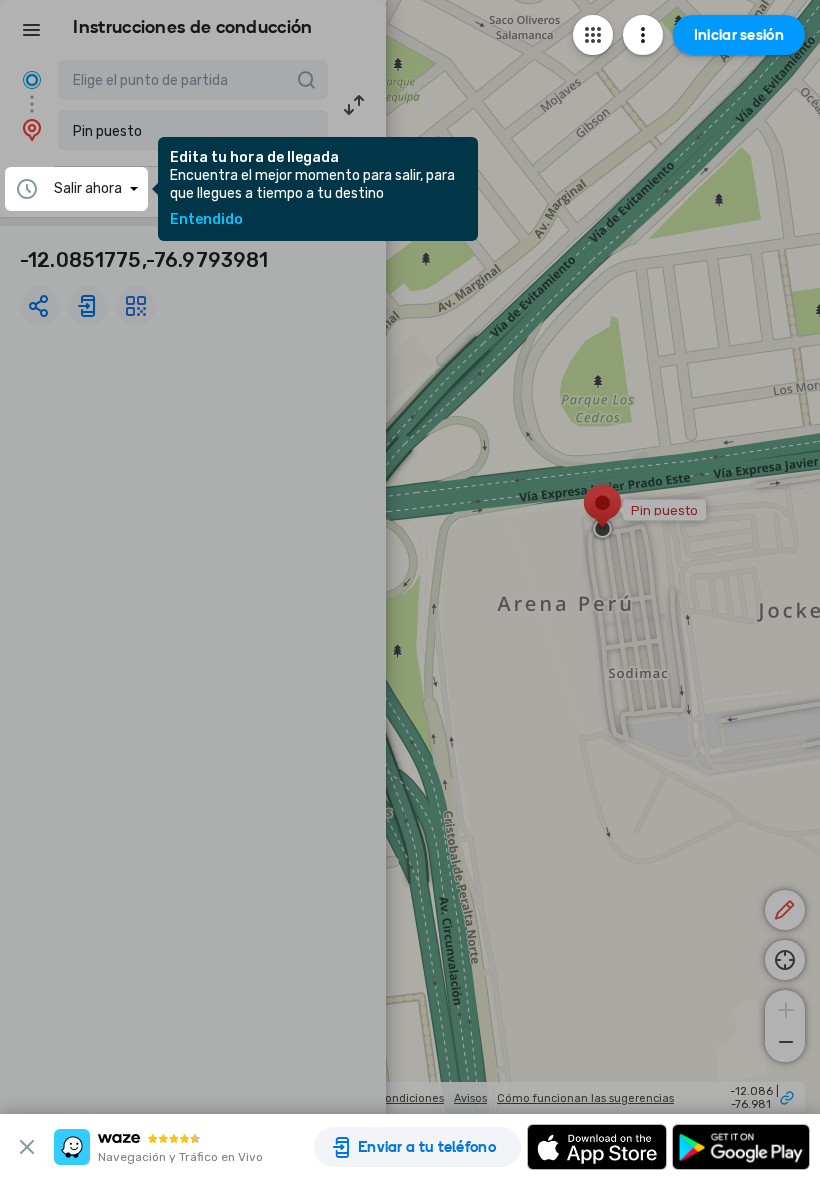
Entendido (206, 220)
